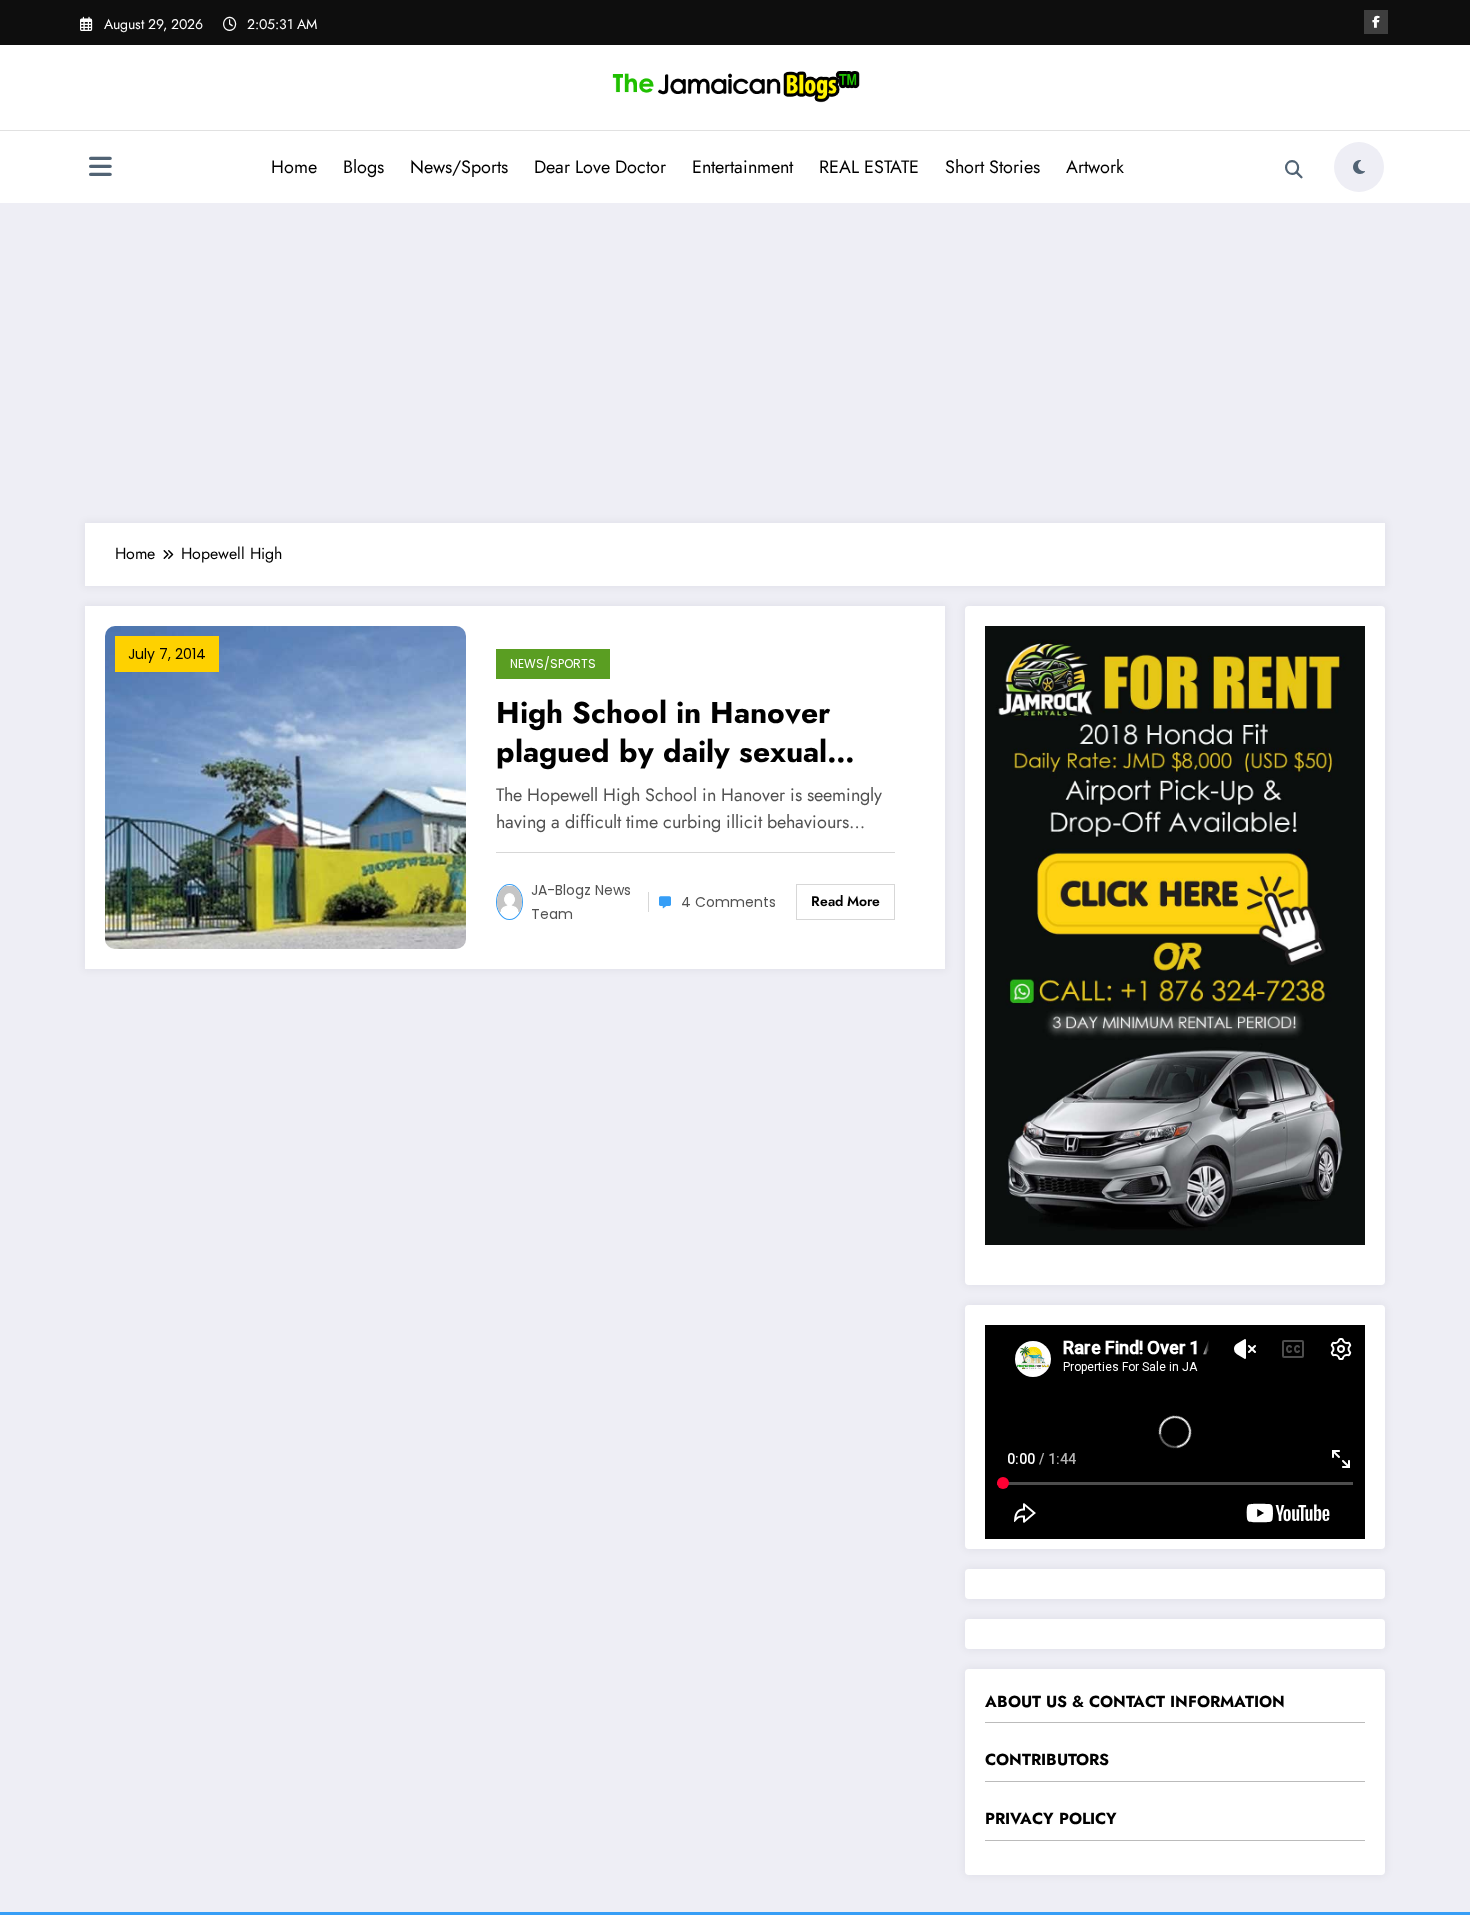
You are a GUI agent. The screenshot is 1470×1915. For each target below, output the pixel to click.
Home (294, 167)
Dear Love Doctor (600, 167)
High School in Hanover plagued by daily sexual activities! (663, 732)
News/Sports (459, 167)
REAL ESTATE (869, 167)
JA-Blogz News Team (581, 902)
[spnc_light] (1359, 167)
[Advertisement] (735, 363)
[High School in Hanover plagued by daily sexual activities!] (285, 785)
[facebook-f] (1376, 22)
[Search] (1294, 170)
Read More (845, 901)
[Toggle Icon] (100, 169)
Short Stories (992, 167)
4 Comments (728, 902)
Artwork (1095, 167)
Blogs (363, 167)
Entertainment (742, 167)
